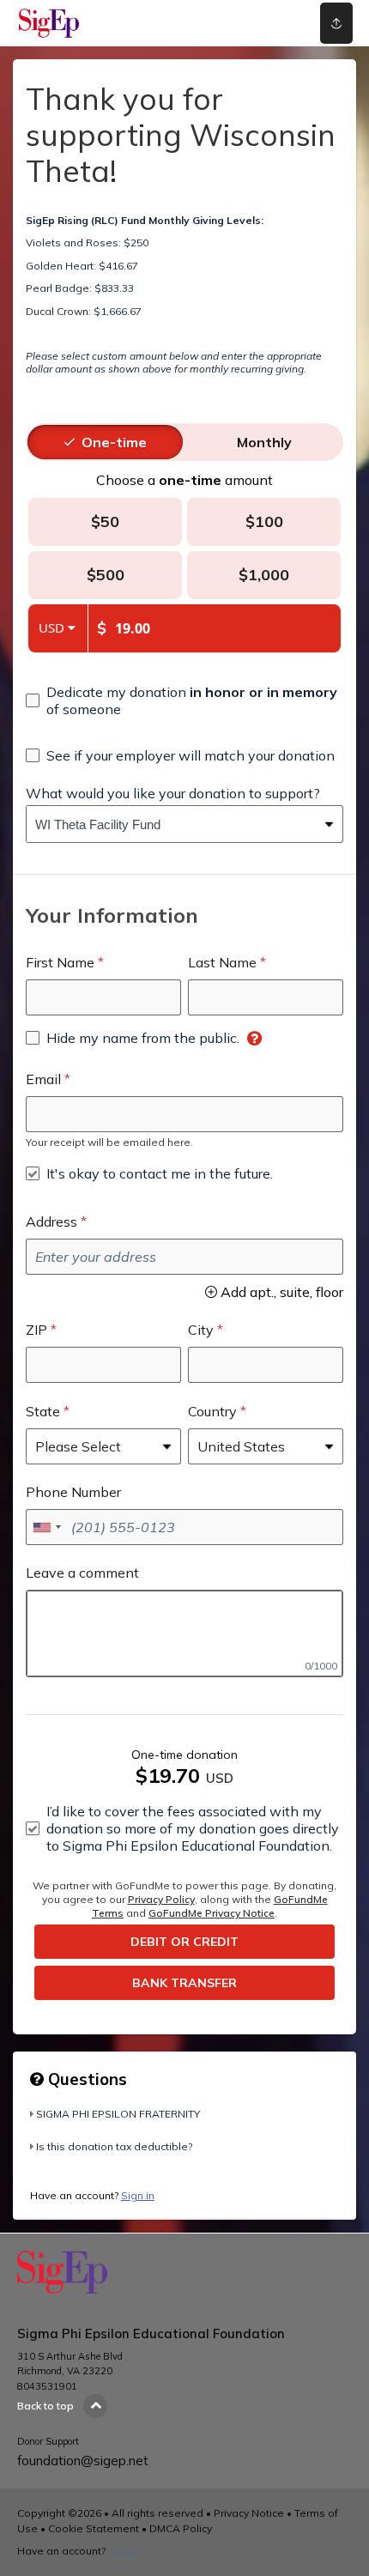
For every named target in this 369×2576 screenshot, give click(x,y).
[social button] (336, 23)
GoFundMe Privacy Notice (212, 1913)
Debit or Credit (184, 1942)
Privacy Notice (249, 2513)
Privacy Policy (161, 1899)
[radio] (114, 442)
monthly (264, 442)
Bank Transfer (184, 1983)
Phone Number (73, 1492)
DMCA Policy (181, 2528)
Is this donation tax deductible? (114, 2146)
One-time (114, 442)
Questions (85, 2079)
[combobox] (172, 824)
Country (212, 1411)
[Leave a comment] (184, 1633)
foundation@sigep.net (83, 2461)
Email (43, 1079)
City (201, 1330)
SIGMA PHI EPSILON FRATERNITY (118, 2114)
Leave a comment (82, 1573)
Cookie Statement (94, 2528)
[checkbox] (184, 700)
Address (51, 1221)
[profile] (269, 23)
